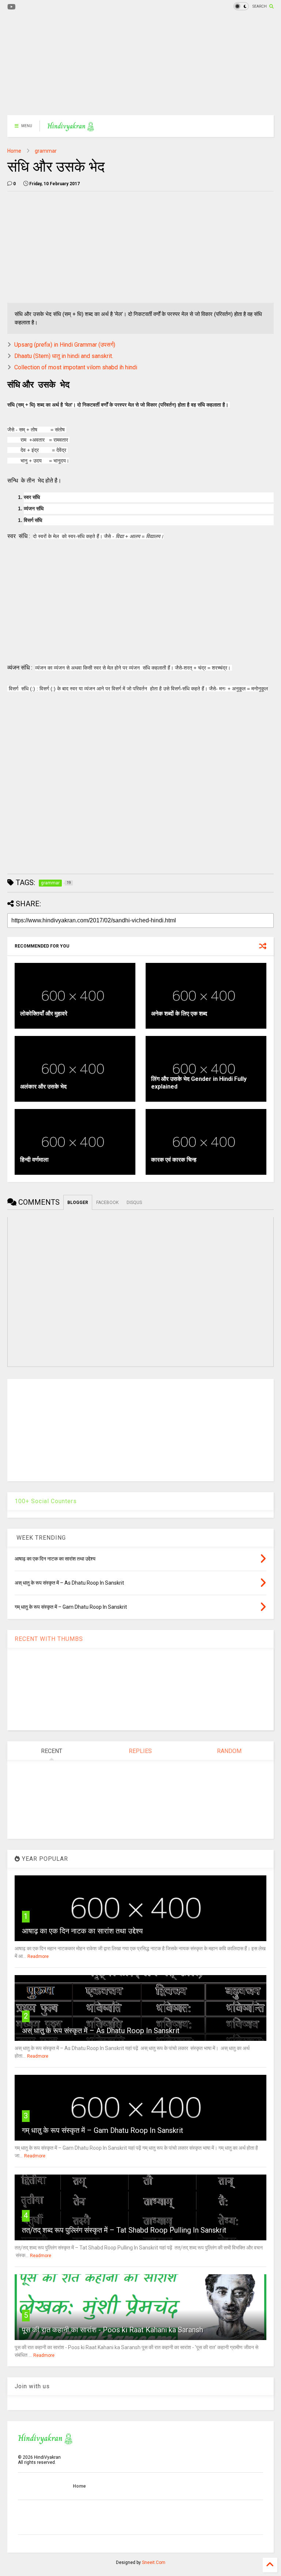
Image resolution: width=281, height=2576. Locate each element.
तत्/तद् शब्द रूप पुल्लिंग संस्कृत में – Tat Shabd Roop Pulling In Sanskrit (124, 2230)
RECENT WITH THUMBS (49, 1639)
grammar (46, 151)
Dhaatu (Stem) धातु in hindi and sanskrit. (64, 356)
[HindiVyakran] (71, 128)
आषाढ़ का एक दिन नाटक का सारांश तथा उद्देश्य (82, 1931)
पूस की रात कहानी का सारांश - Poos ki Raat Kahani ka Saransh (113, 2330)
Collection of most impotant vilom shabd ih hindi (76, 367)
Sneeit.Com (154, 2562)
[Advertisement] (140, 64)
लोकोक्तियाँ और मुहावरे (44, 1013)
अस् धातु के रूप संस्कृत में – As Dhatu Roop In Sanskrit (101, 2031)
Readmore (38, 1956)
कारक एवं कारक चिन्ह (174, 1160)
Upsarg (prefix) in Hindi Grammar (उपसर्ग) (65, 345)
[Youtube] (12, 7)
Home (14, 151)
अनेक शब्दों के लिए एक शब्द (179, 1013)
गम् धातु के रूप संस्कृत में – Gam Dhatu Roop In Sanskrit (103, 2130)
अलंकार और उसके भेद (43, 1087)
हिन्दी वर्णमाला (34, 1160)
